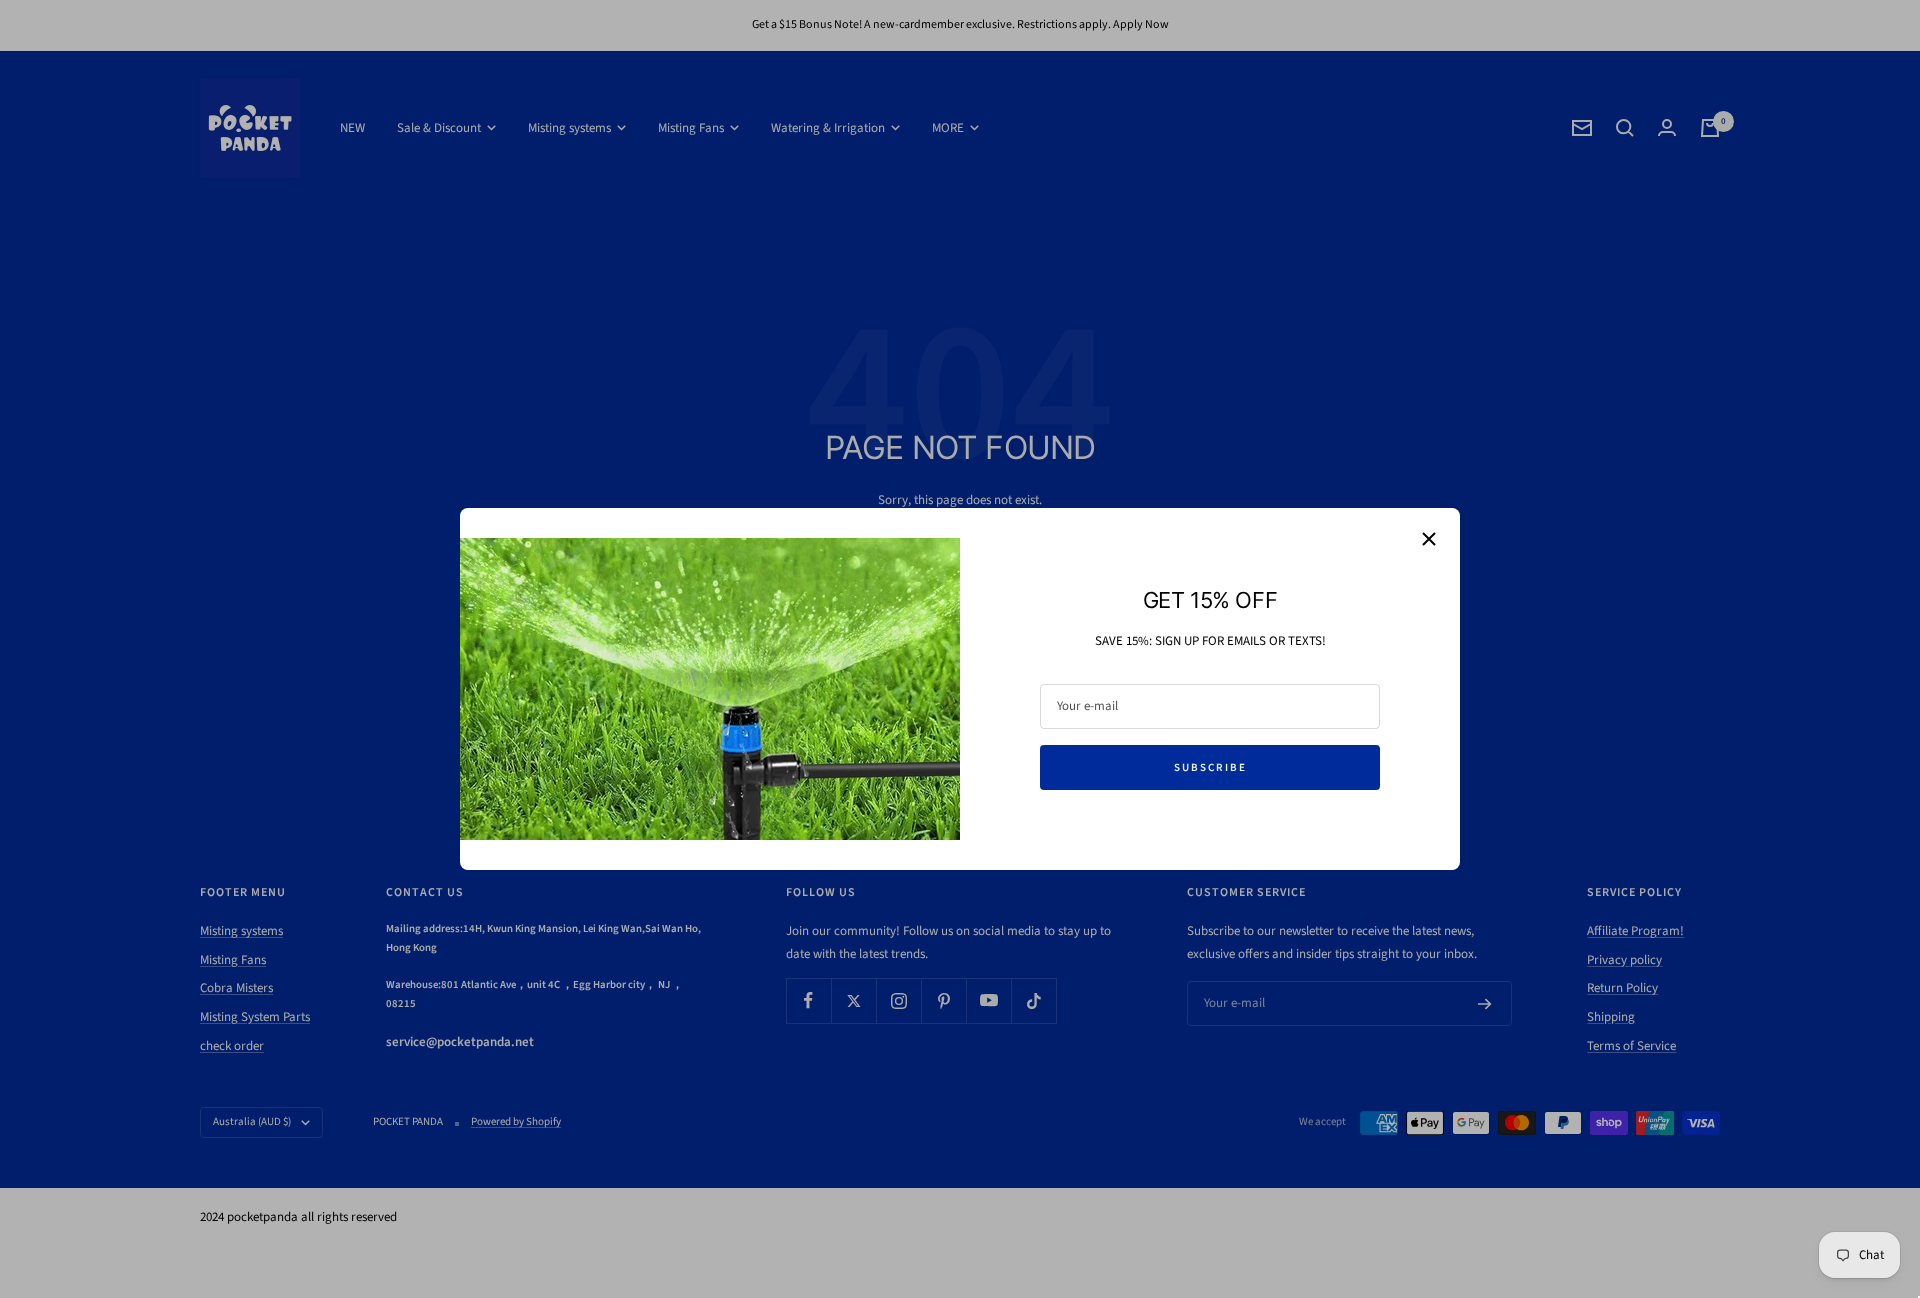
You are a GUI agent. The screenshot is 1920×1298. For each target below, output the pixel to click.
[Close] (1429, 539)
